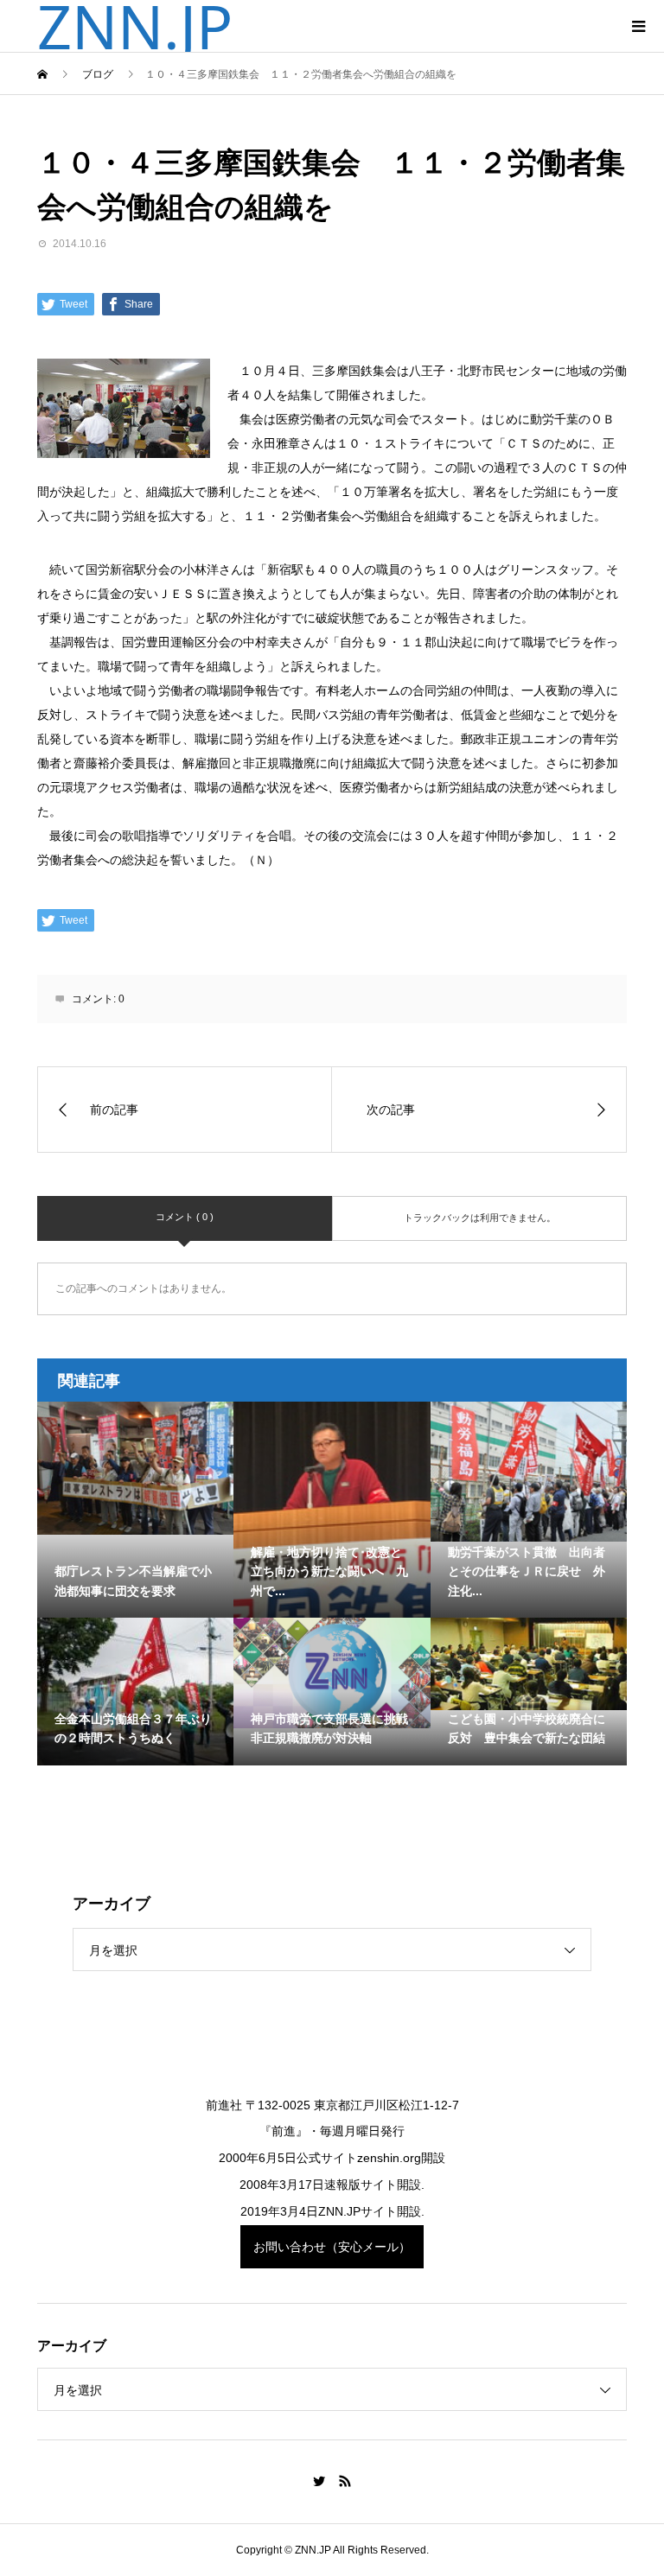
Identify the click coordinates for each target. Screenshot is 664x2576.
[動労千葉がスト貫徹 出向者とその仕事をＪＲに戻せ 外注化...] (529, 1472)
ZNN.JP (135, 26)
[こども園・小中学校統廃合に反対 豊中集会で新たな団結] (529, 1664)
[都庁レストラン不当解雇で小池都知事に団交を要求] (136, 1469)
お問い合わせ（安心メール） (332, 2247)
